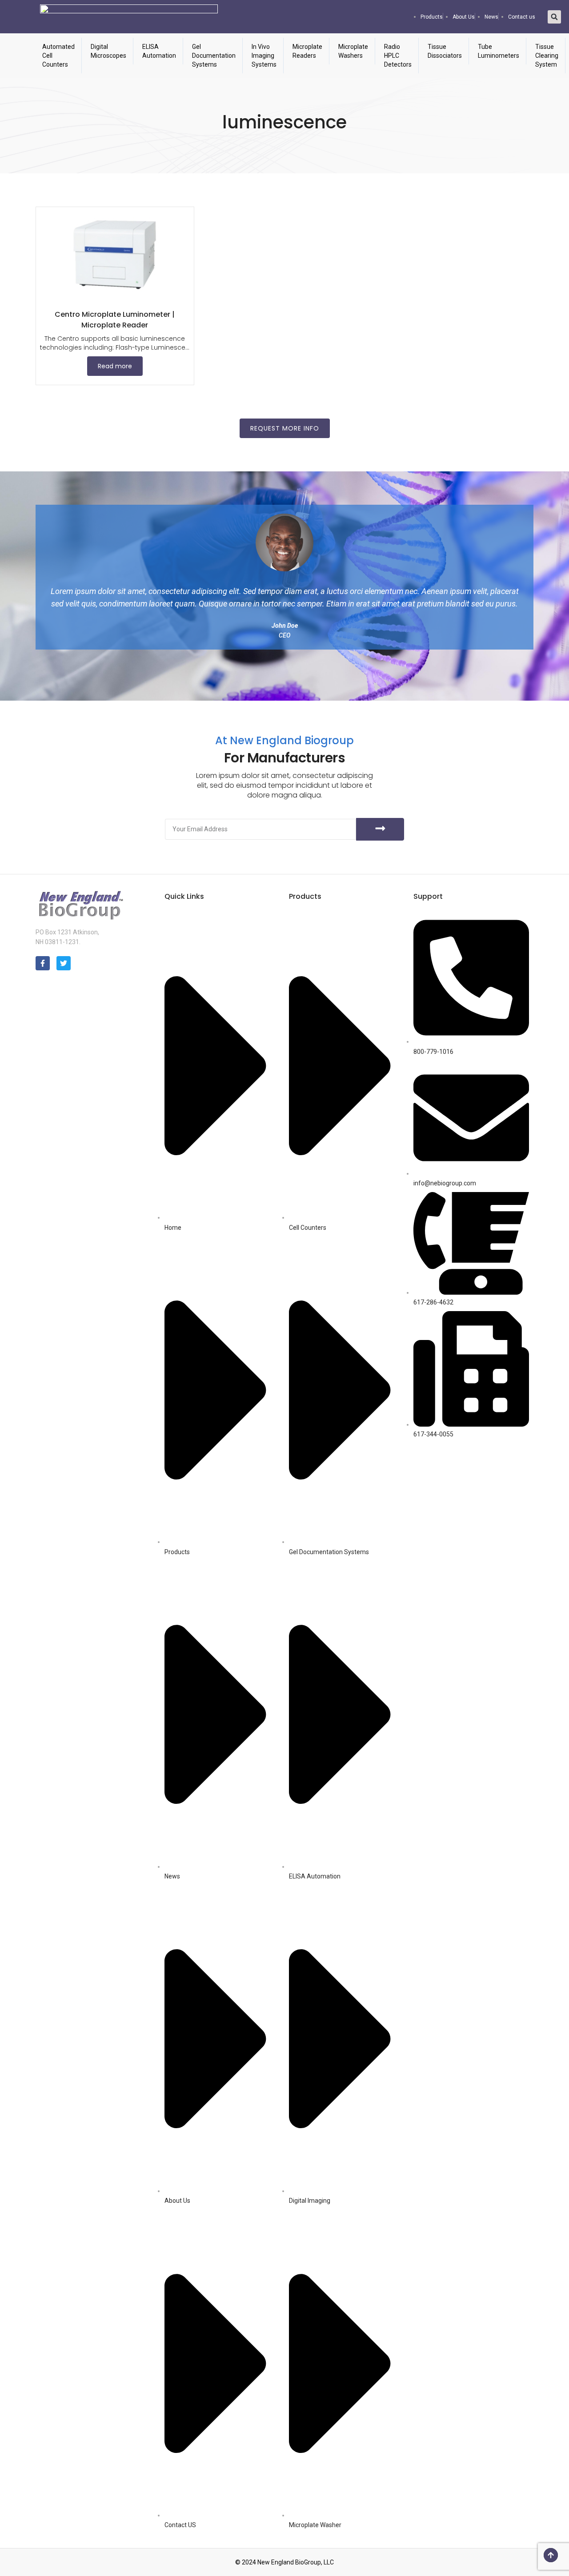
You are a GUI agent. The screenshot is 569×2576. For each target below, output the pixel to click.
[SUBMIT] (380, 829)
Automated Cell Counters (58, 56)
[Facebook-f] (43, 963)
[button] (554, 17)
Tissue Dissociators (445, 51)
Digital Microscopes (108, 51)
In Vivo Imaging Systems (264, 56)
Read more (115, 366)
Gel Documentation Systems (214, 56)
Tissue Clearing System (547, 56)
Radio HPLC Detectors (398, 56)
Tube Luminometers (499, 51)
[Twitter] (64, 963)
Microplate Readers (307, 51)
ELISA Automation (159, 51)
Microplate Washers (353, 51)
